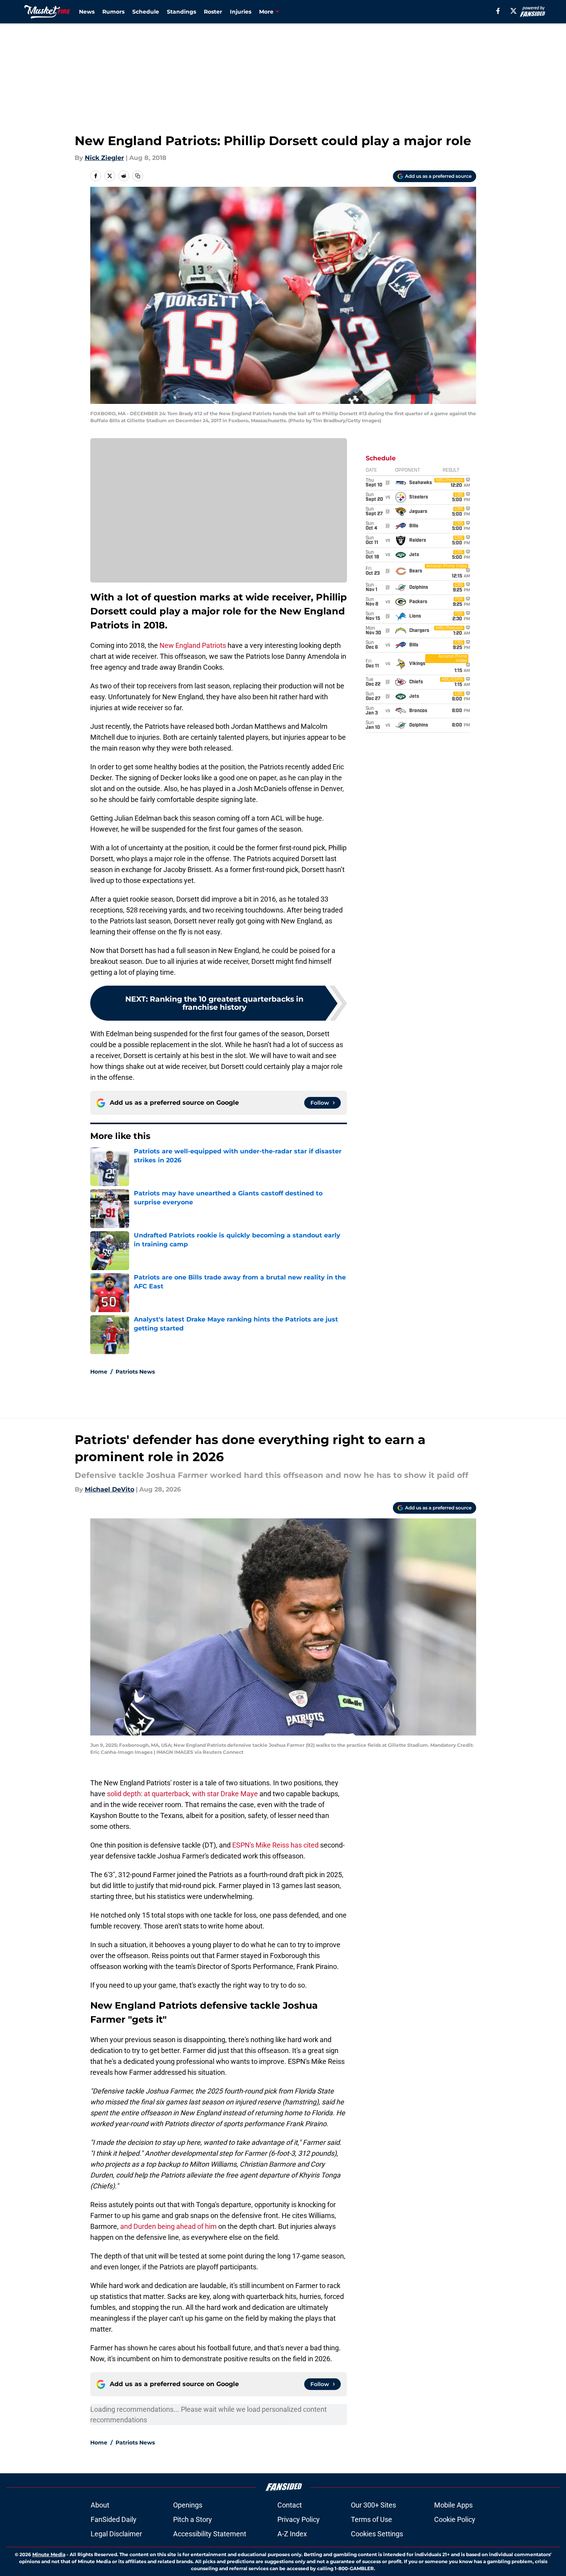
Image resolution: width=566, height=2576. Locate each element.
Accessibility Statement (210, 2534)
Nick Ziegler (104, 158)
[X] (513, 11)
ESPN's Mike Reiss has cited (276, 1845)
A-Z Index (292, 2534)
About (100, 2505)
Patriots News (135, 1372)
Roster (213, 12)
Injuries (241, 12)
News (87, 12)
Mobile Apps (453, 2505)
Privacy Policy (299, 2519)
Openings (188, 2505)
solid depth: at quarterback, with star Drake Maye (182, 1794)
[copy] (138, 176)
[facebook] (498, 11)
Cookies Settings (377, 2534)
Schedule (146, 12)
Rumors (113, 12)
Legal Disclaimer (116, 2534)
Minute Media (49, 2554)
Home (99, 1372)
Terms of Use (371, 2519)
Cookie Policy (455, 2519)
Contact (290, 2505)
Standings (181, 12)
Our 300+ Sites (373, 2505)
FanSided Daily (114, 2519)
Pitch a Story (193, 2519)
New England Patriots (193, 645)
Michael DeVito (110, 1489)
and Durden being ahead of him (168, 2226)
